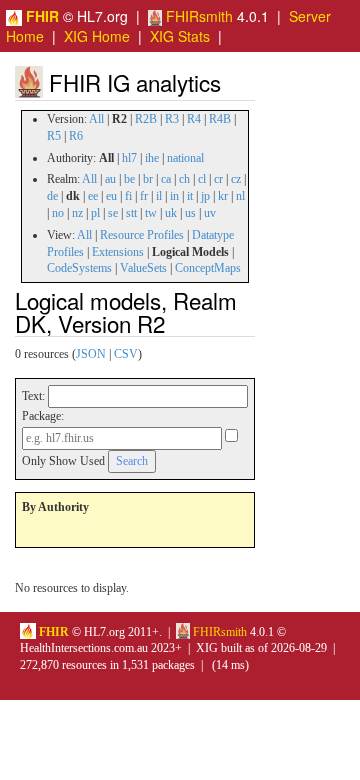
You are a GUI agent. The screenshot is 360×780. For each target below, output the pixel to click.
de (52, 196)
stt (131, 213)
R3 (172, 119)
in (174, 196)
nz (77, 213)
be (129, 179)
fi (128, 196)
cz (236, 179)
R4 (194, 119)
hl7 (129, 158)
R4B (220, 119)
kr (223, 196)
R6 (76, 136)
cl (202, 179)
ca (166, 179)
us (190, 213)
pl (95, 213)
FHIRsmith (197, 16)
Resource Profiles (142, 235)
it (190, 196)
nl (240, 196)
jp (205, 196)
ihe (152, 158)
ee (93, 196)
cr (218, 179)
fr (144, 196)
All (96, 119)
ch (184, 179)
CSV (126, 354)
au (110, 179)
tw (151, 213)
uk (171, 213)
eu (111, 196)
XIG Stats (180, 36)
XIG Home (97, 36)
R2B (146, 119)
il (159, 196)
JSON (91, 354)
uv (210, 213)
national (185, 158)
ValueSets (143, 268)
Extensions (118, 252)
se (113, 213)
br (148, 179)
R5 (54, 136)
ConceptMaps (208, 268)
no (58, 213)
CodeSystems (79, 268)
